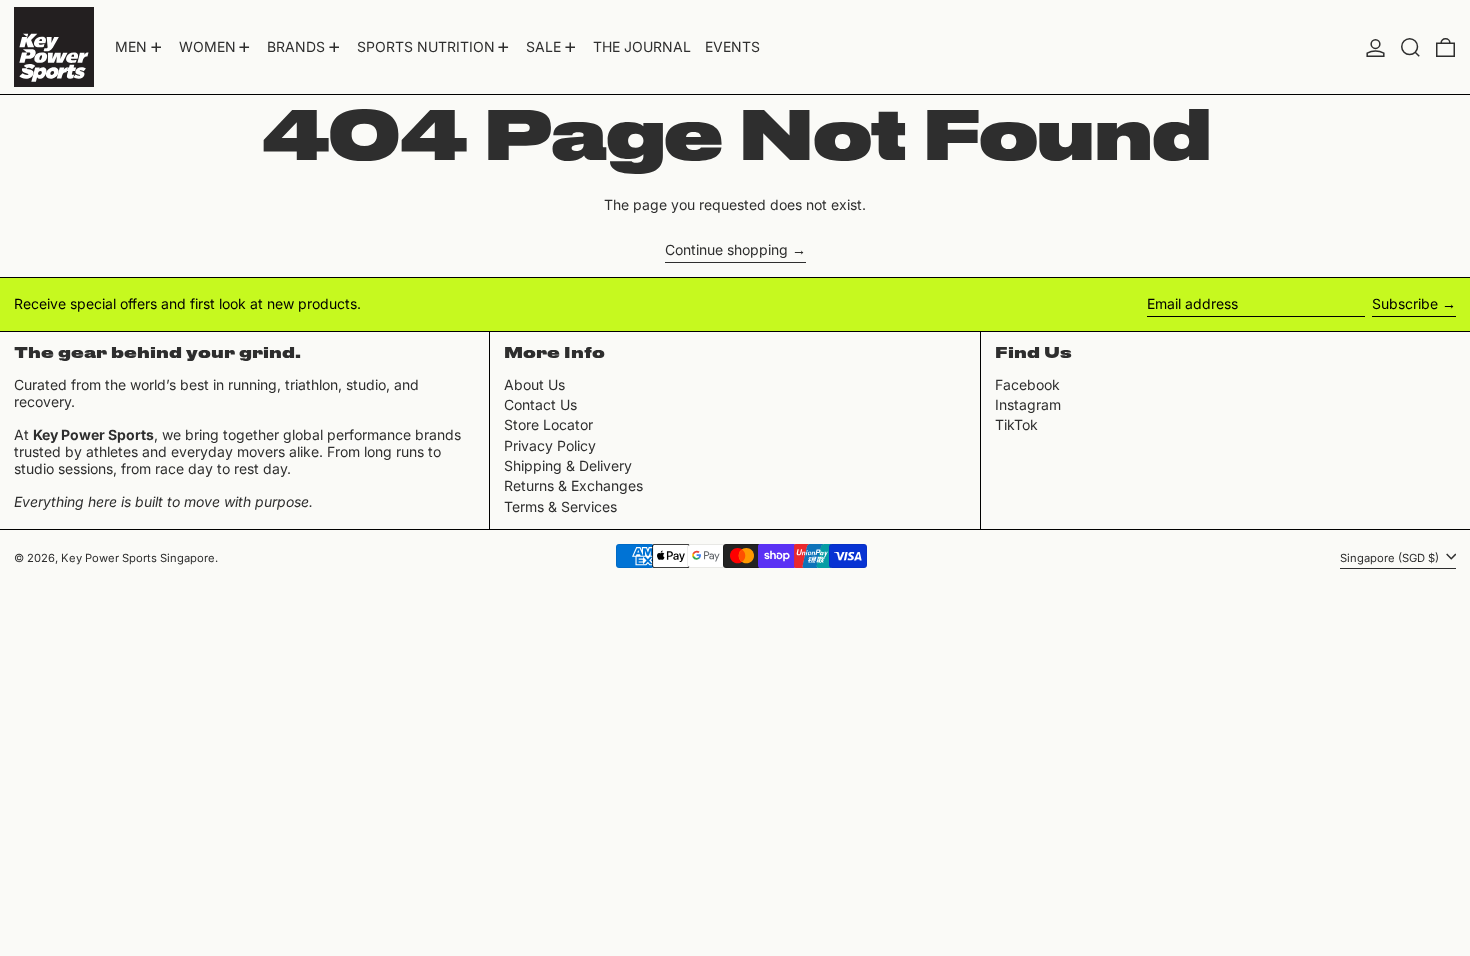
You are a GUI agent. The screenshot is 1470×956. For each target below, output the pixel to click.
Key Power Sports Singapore (138, 558)
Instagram (1028, 405)
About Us (534, 384)
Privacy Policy (550, 445)
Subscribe (1405, 303)
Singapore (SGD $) (1391, 557)
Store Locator (548, 424)
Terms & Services (560, 506)
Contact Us (540, 404)
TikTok (1016, 425)
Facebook (1027, 385)
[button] (1410, 47)
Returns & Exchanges (573, 485)
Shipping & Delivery (568, 465)
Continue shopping (726, 250)
